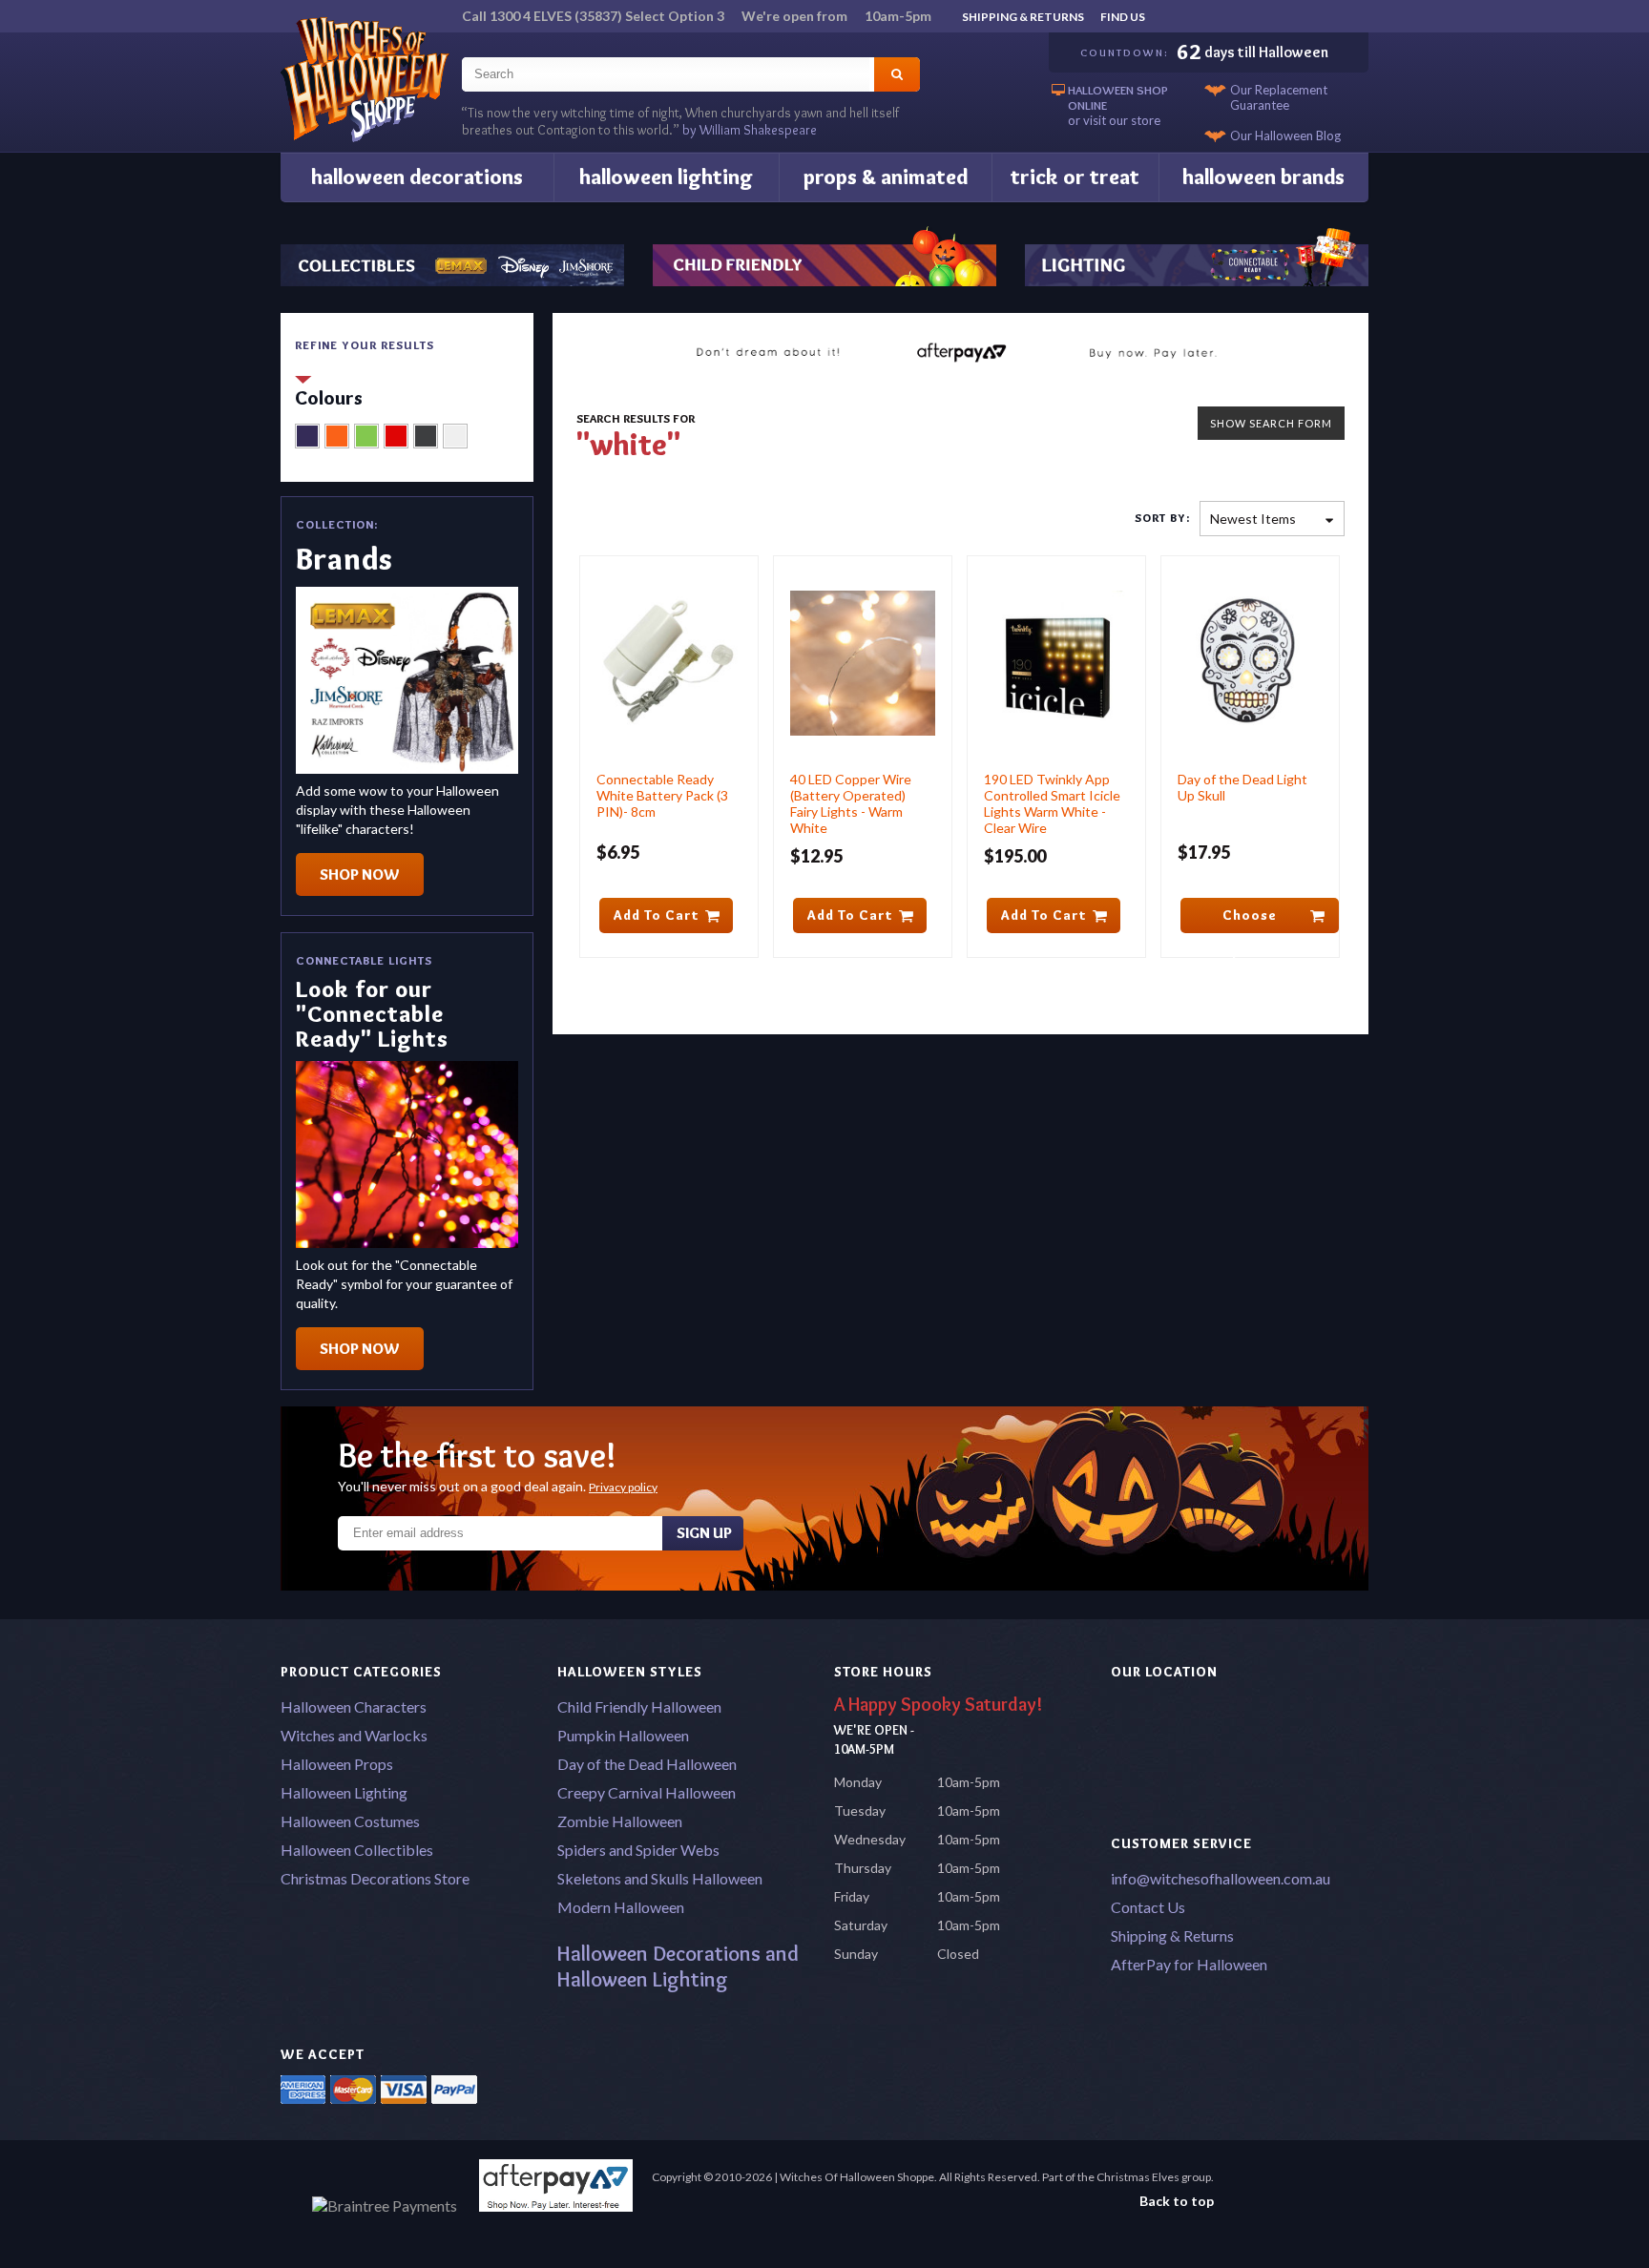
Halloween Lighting (666, 177)
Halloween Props (337, 1764)
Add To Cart (657, 915)
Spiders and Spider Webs (638, 1850)
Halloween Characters (354, 1706)
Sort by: (1162, 518)
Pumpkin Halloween (623, 1735)
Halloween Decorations (417, 177)
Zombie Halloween (620, 1821)
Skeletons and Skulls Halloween (660, 1878)
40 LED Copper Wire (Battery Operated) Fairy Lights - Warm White (851, 803)
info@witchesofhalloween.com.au (1221, 1878)
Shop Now (360, 874)
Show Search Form (1271, 423)
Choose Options (1250, 920)
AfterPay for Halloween (1189, 1964)
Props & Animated (886, 177)
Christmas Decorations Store (375, 1878)
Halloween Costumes (350, 1821)
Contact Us (1148, 1907)
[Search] (897, 74)
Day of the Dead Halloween (647, 1764)
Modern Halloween (621, 1907)
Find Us (1123, 17)
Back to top (1177, 2201)
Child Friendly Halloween (639, 1706)
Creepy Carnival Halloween (647, 1792)
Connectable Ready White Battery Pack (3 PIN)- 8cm (662, 795)
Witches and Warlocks (354, 1735)
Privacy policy (623, 1487)
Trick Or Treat (1075, 177)
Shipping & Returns (1023, 17)
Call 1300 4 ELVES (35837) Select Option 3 (697, 16)
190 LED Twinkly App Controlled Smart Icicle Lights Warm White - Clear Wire (1052, 803)
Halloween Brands (1263, 177)
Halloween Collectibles (357, 1850)
